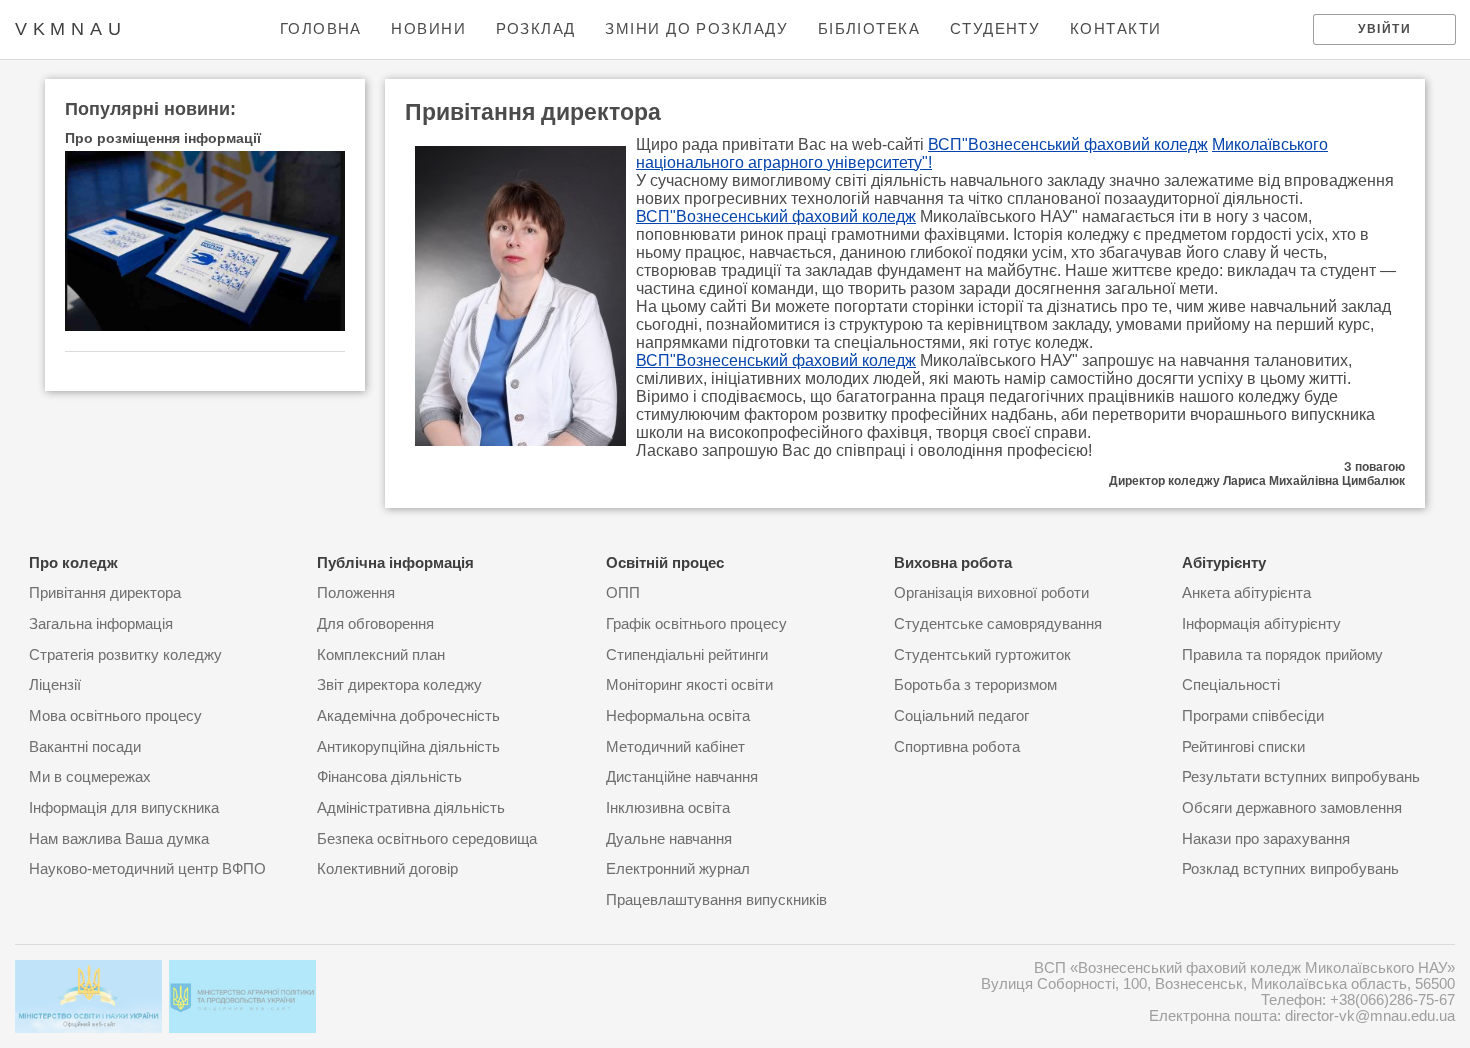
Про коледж (73, 563)
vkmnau (71, 29)
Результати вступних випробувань (1301, 777)
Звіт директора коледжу (399, 685)
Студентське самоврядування (998, 624)
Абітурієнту (1224, 563)
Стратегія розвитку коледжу (125, 655)
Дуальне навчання (669, 839)
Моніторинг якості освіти (689, 685)
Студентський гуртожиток (982, 655)
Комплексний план (381, 655)
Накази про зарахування (1266, 839)
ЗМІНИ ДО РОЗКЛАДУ (696, 29)
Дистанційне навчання (682, 777)
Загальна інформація (101, 624)
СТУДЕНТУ (995, 29)
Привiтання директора (105, 593)
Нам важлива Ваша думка (119, 839)
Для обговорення (375, 624)
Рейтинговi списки (1243, 747)
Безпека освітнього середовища (427, 839)
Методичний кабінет (675, 747)
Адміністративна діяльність (411, 808)
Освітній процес (665, 563)
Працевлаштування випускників (716, 900)
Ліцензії (55, 685)
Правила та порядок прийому (1282, 655)
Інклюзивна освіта (668, 808)
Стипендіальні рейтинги (687, 655)
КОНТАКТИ (1116, 29)
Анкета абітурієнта (1246, 593)
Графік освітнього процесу (696, 624)
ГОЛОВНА (321, 29)
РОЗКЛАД (536, 29)
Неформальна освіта (678, 716)
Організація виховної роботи (991, 593)
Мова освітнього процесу (115, 716)
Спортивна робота (957, 747)
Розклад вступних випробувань (1290, 869)
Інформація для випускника (124, 808)
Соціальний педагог (961, 716)
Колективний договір (387, 869)
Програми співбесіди (1253, 716)
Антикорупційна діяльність (408, 747)
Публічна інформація (395, 563)
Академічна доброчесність (408, 716)
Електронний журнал (678, 869)
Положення (356, 593)
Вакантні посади (85, 747)
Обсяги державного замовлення (1292, 808)
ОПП (623, 593)
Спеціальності (1231, 685)
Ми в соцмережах (90, 777)
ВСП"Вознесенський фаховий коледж (1068, 144)
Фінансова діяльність (389, 777)
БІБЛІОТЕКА (869, 29)
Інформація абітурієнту (1261, 624)
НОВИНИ (428, 29)
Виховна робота (953, 563)
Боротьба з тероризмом (975, 685)
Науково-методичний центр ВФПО (147, 869)
